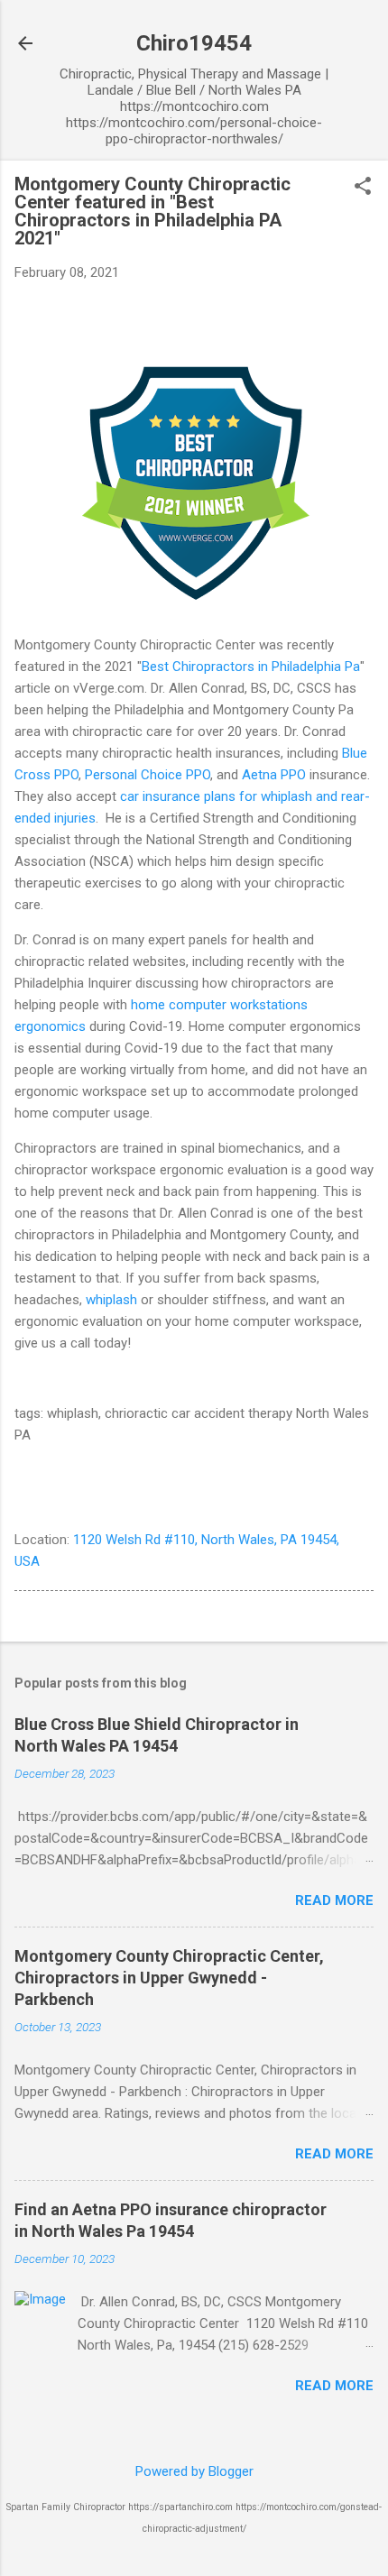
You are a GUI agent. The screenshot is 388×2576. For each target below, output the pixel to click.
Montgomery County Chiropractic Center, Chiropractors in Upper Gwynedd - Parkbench (169, 1978)
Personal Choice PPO (148, 775)
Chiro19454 (194, 43)
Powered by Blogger (194, 2471)
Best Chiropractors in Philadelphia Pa (251, 667)
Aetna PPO (274, 775)
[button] (363, 188)
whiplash (111, 1300)
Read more (334, 1900)
